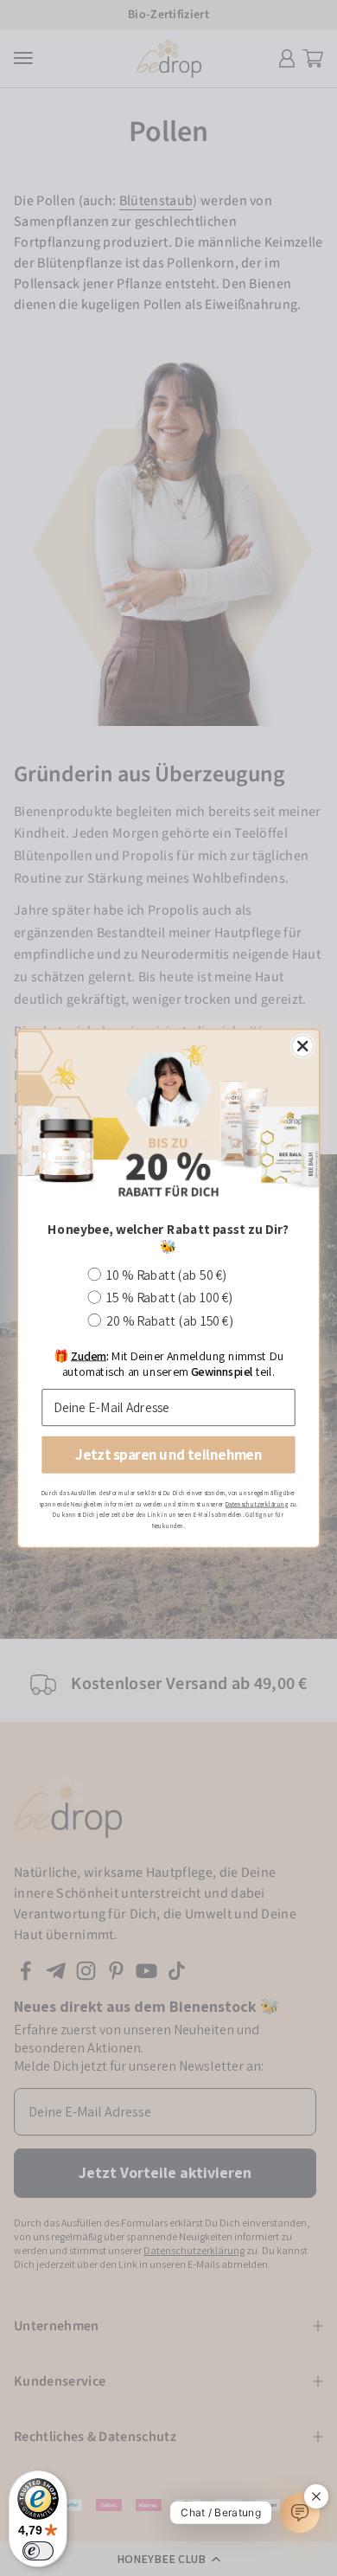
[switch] (38, 2551)
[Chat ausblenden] (316, 2496)
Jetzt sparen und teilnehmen (168, 1455)
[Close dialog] (303, 1046)
